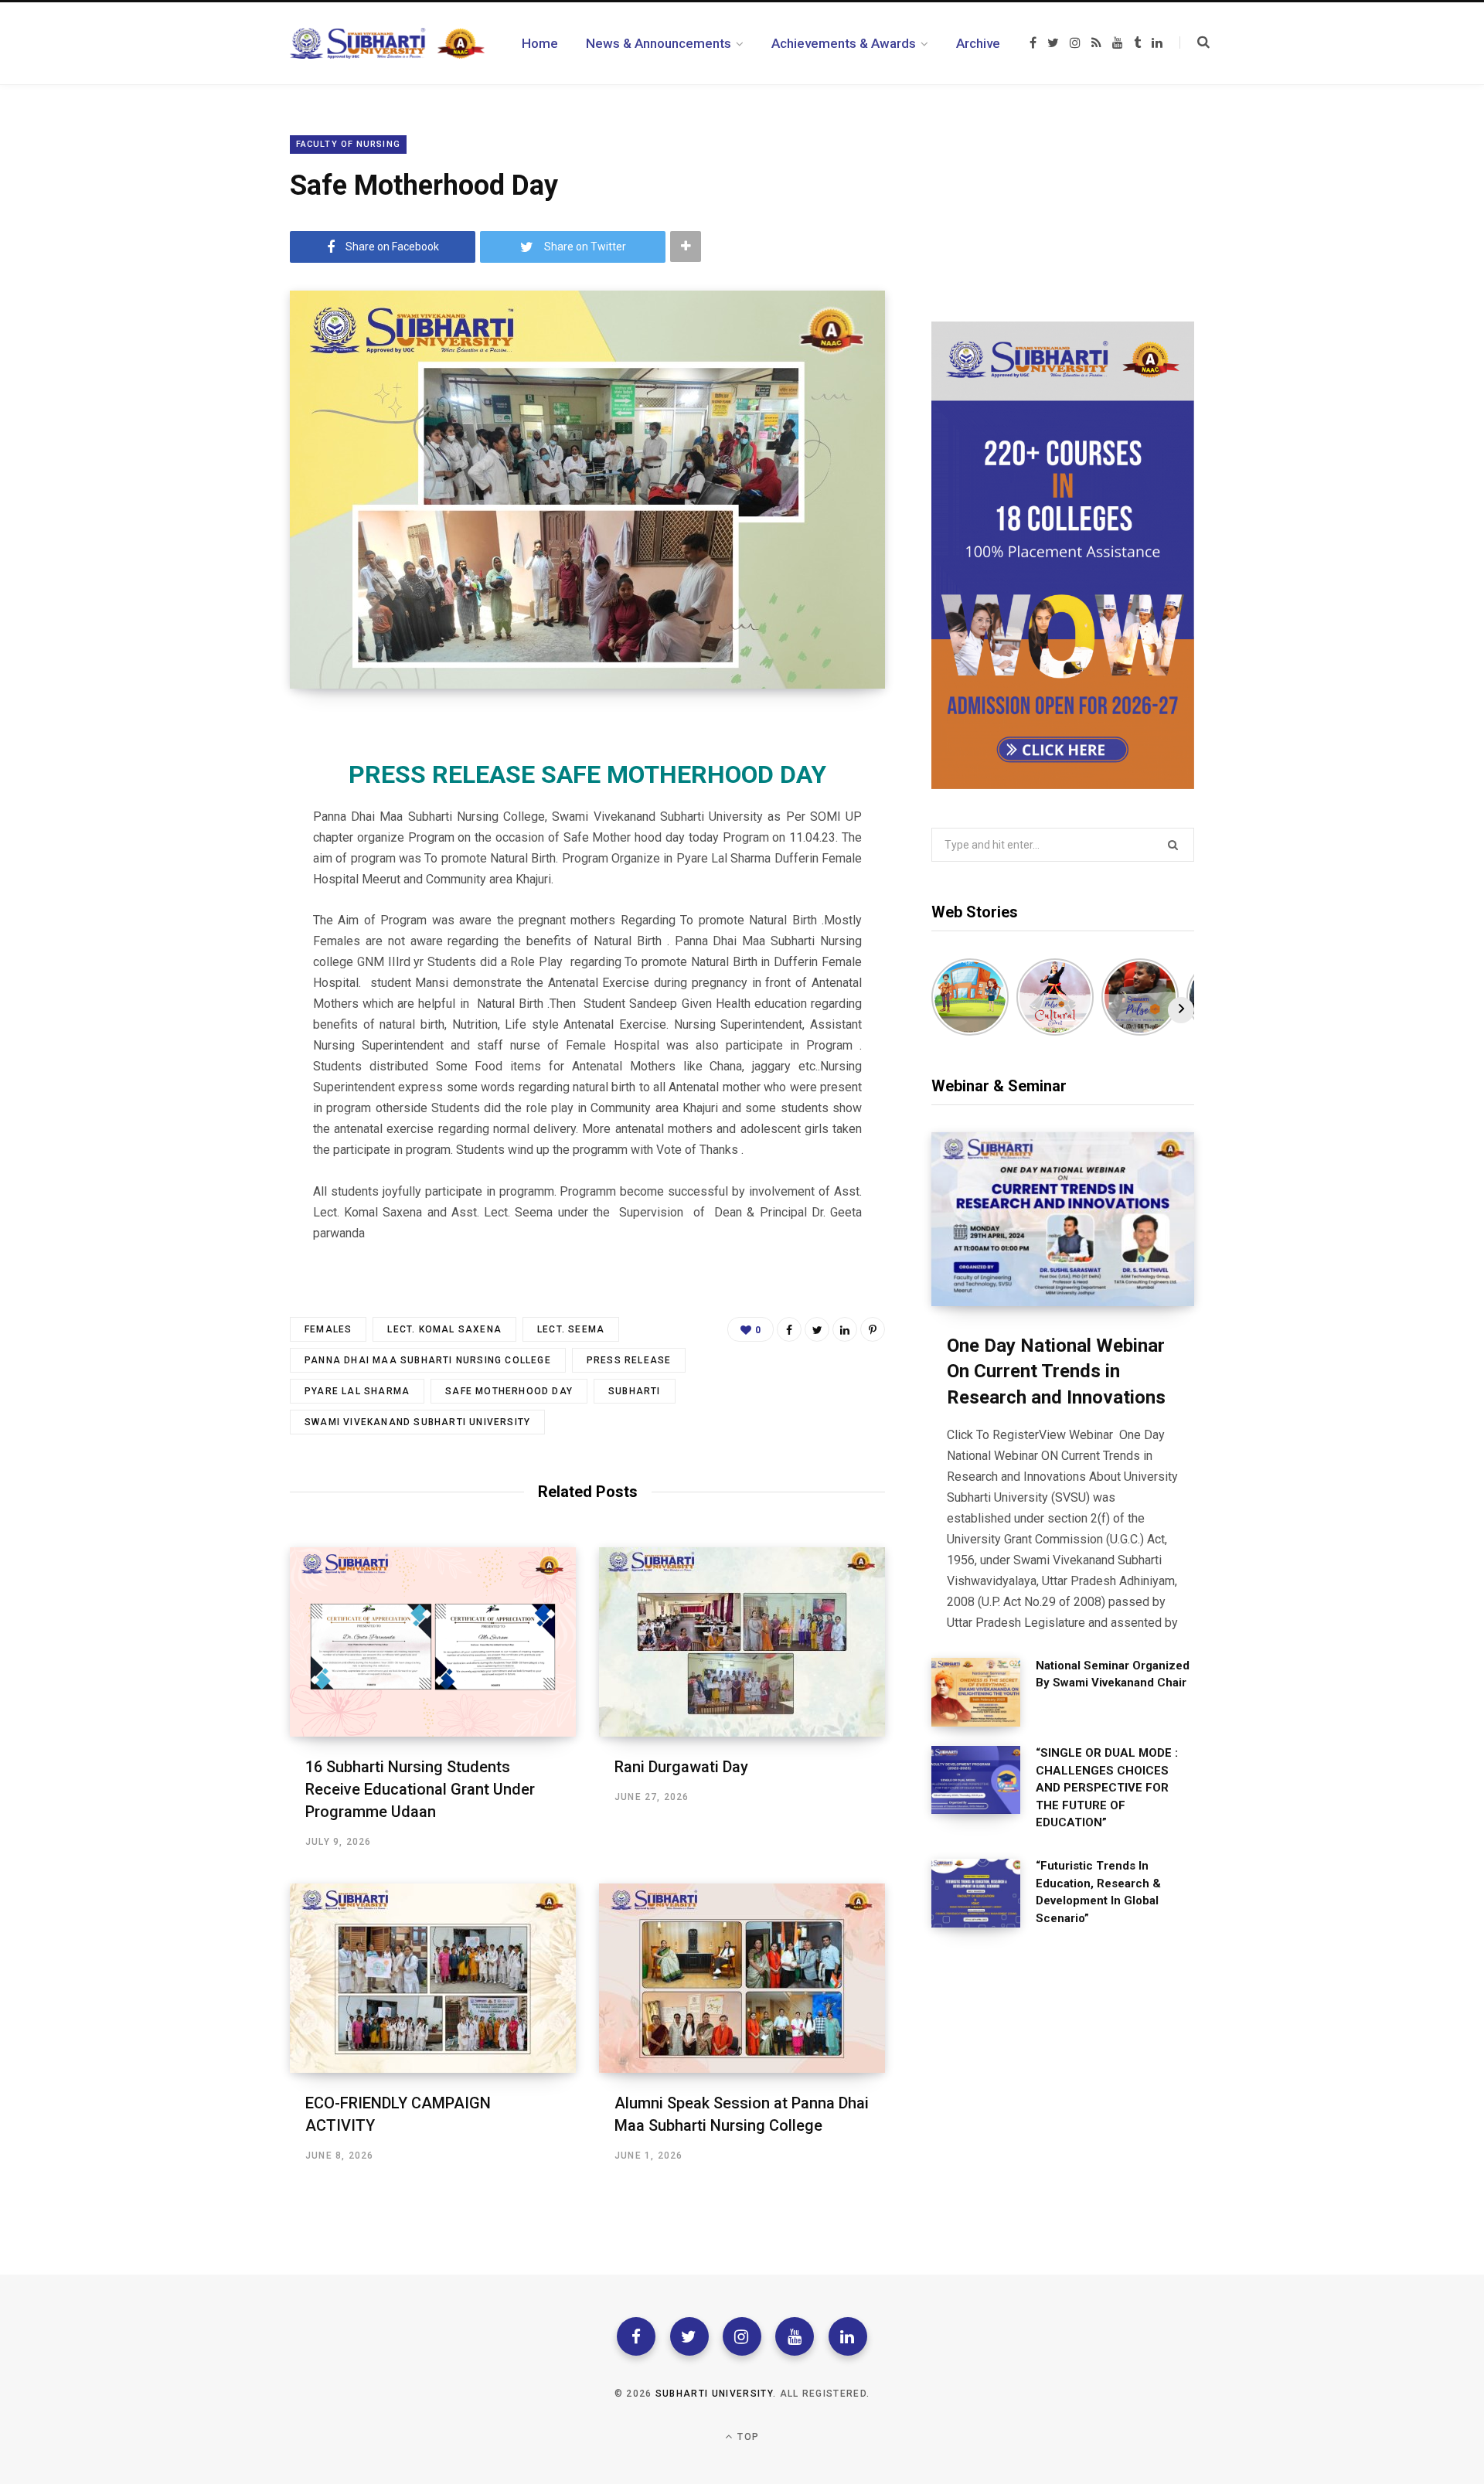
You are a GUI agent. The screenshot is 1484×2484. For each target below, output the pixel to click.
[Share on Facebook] (789, 1329)
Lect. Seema (571, 1329)
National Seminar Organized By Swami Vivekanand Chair (1113, 1674)
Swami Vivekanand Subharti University (417, 1422)
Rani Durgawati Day (681, 1767)
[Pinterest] (873, 1329)
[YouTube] (795, 2336)
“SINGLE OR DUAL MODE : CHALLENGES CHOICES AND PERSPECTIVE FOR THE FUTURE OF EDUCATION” (1107, 1788)
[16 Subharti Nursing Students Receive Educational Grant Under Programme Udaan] (433, 1642)
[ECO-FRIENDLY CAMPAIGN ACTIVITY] (433, 1978)
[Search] (1195, 43)
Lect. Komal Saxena (444, 1329)
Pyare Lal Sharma (357, 1391)
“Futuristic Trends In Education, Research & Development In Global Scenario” (1098, 1892)
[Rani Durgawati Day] (742, 1642)
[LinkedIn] (845, 1329)
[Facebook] (636, 2336)
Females (328, 1329)
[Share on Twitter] (817, 1329)
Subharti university (714, 2394)
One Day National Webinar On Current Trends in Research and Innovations (1056, 1371)
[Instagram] (742, 2336)
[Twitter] (689, 2336)
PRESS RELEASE (629, 1360)
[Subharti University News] (387, 43)
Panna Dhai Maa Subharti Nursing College (428, 1360)
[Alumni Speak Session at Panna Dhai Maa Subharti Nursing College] (742, 1978)
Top (747, 2437)
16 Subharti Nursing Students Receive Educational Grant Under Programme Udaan (420, 1789)
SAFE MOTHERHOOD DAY (509, 1391)
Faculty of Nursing (348, 144)
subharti (635, 1391)
